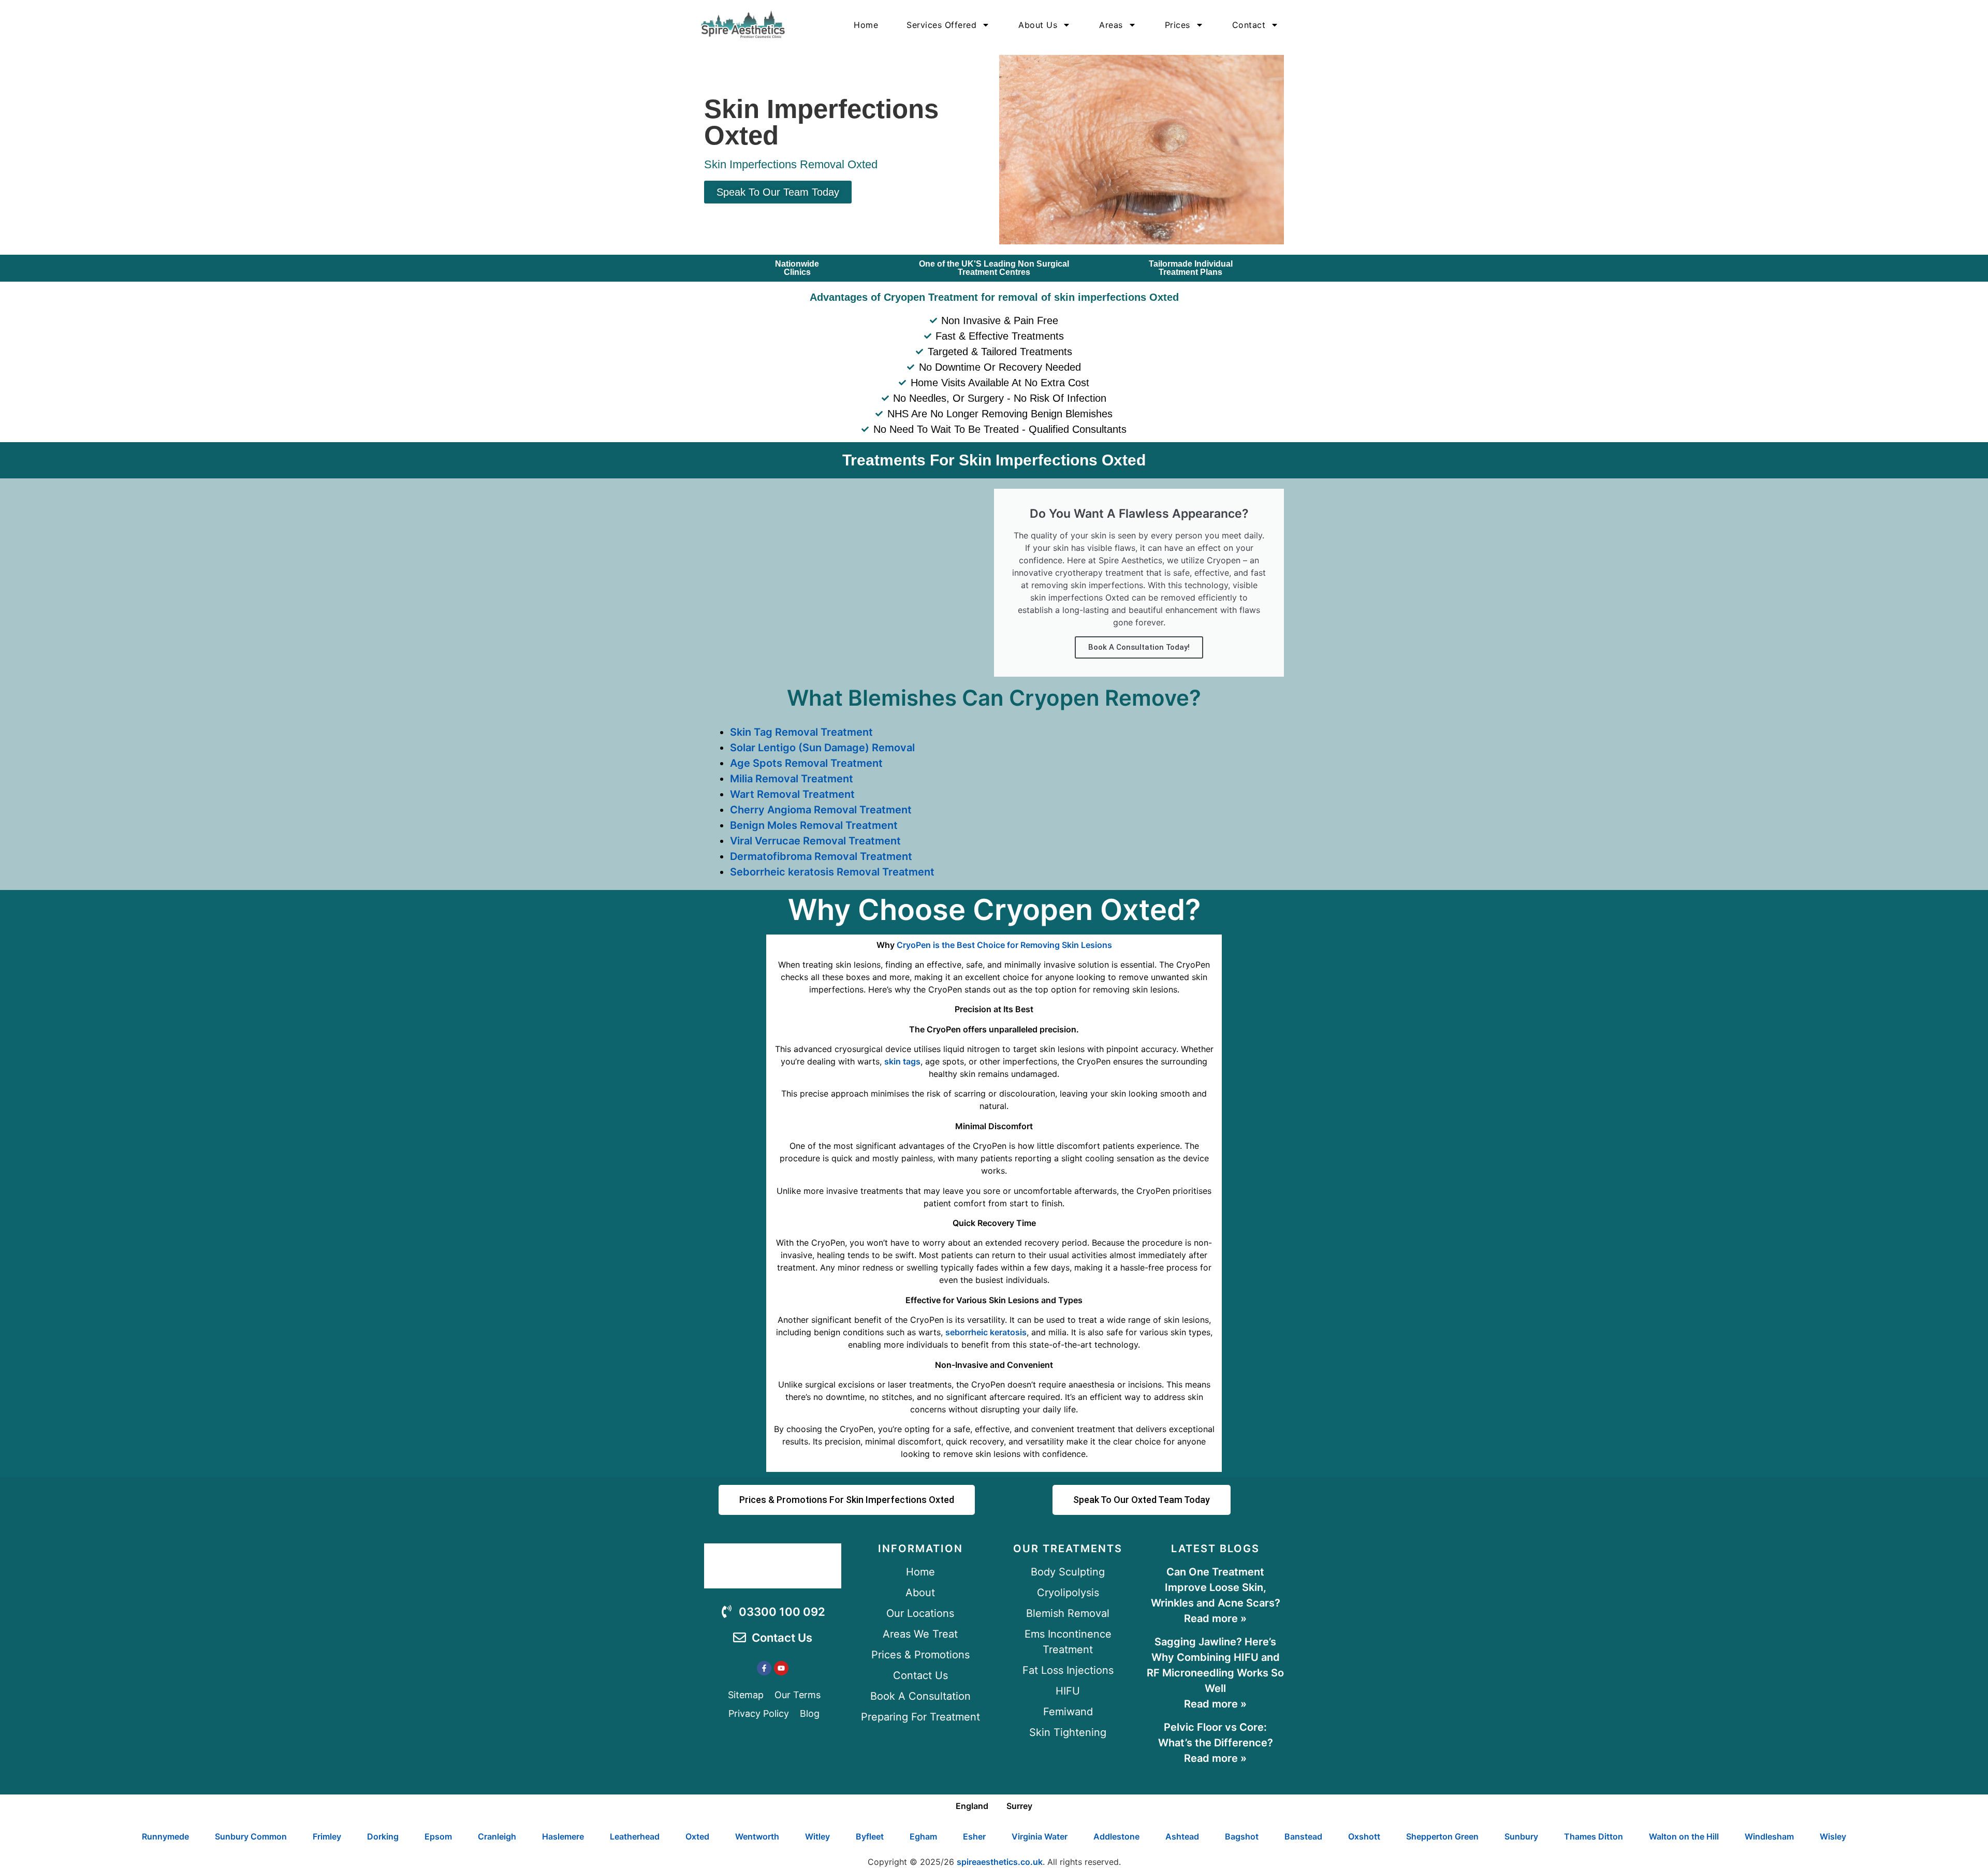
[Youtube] (781, 1668)
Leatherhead (635, 1836)
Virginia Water (1040, 1836)
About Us (1038, 25)
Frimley (327, 1836)
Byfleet (870, 1836)
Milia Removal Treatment (792, 779)
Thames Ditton (1594, 1836)
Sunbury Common (251, 1836)
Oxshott (1364, 1836)
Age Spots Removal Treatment (806, 763)
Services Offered (941, 25)
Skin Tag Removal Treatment (801, 732)
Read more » (1215, 1618)
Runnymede (165, 1836)
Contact (1249, 25)
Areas (1111, 25)
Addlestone (1116, 1836)
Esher (974, 1836)
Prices (1178, 25)
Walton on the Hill (1684, 1836)
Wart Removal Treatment (792, 794)
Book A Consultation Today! (1139, 647)
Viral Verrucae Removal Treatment (815, 841)
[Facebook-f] (764, 1668)
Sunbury (1521, 1836)
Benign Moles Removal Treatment (814, 825)
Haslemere (563, 1836)
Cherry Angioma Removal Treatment (821, 810)
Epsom (438, 1836)
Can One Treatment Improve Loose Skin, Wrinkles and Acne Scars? (1216, 1587)
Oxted (697, 1836)
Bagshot (1242, 1836)
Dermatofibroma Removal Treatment (821, 856)
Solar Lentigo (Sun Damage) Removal (822, 748)
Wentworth (757, 1836)
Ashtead (1182, 1836)
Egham (923, 1836)
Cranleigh (497, 1836)
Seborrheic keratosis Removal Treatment (832, 872)
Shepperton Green (1442, 1836)
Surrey (1019, 1806)
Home (866, 25)
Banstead (1303, 1836)
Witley (817, 1836)
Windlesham (1769, 1836)
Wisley (1833, 1836)
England (972, 1806)
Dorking (383, 1836)
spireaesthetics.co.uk (1000, 1862)
